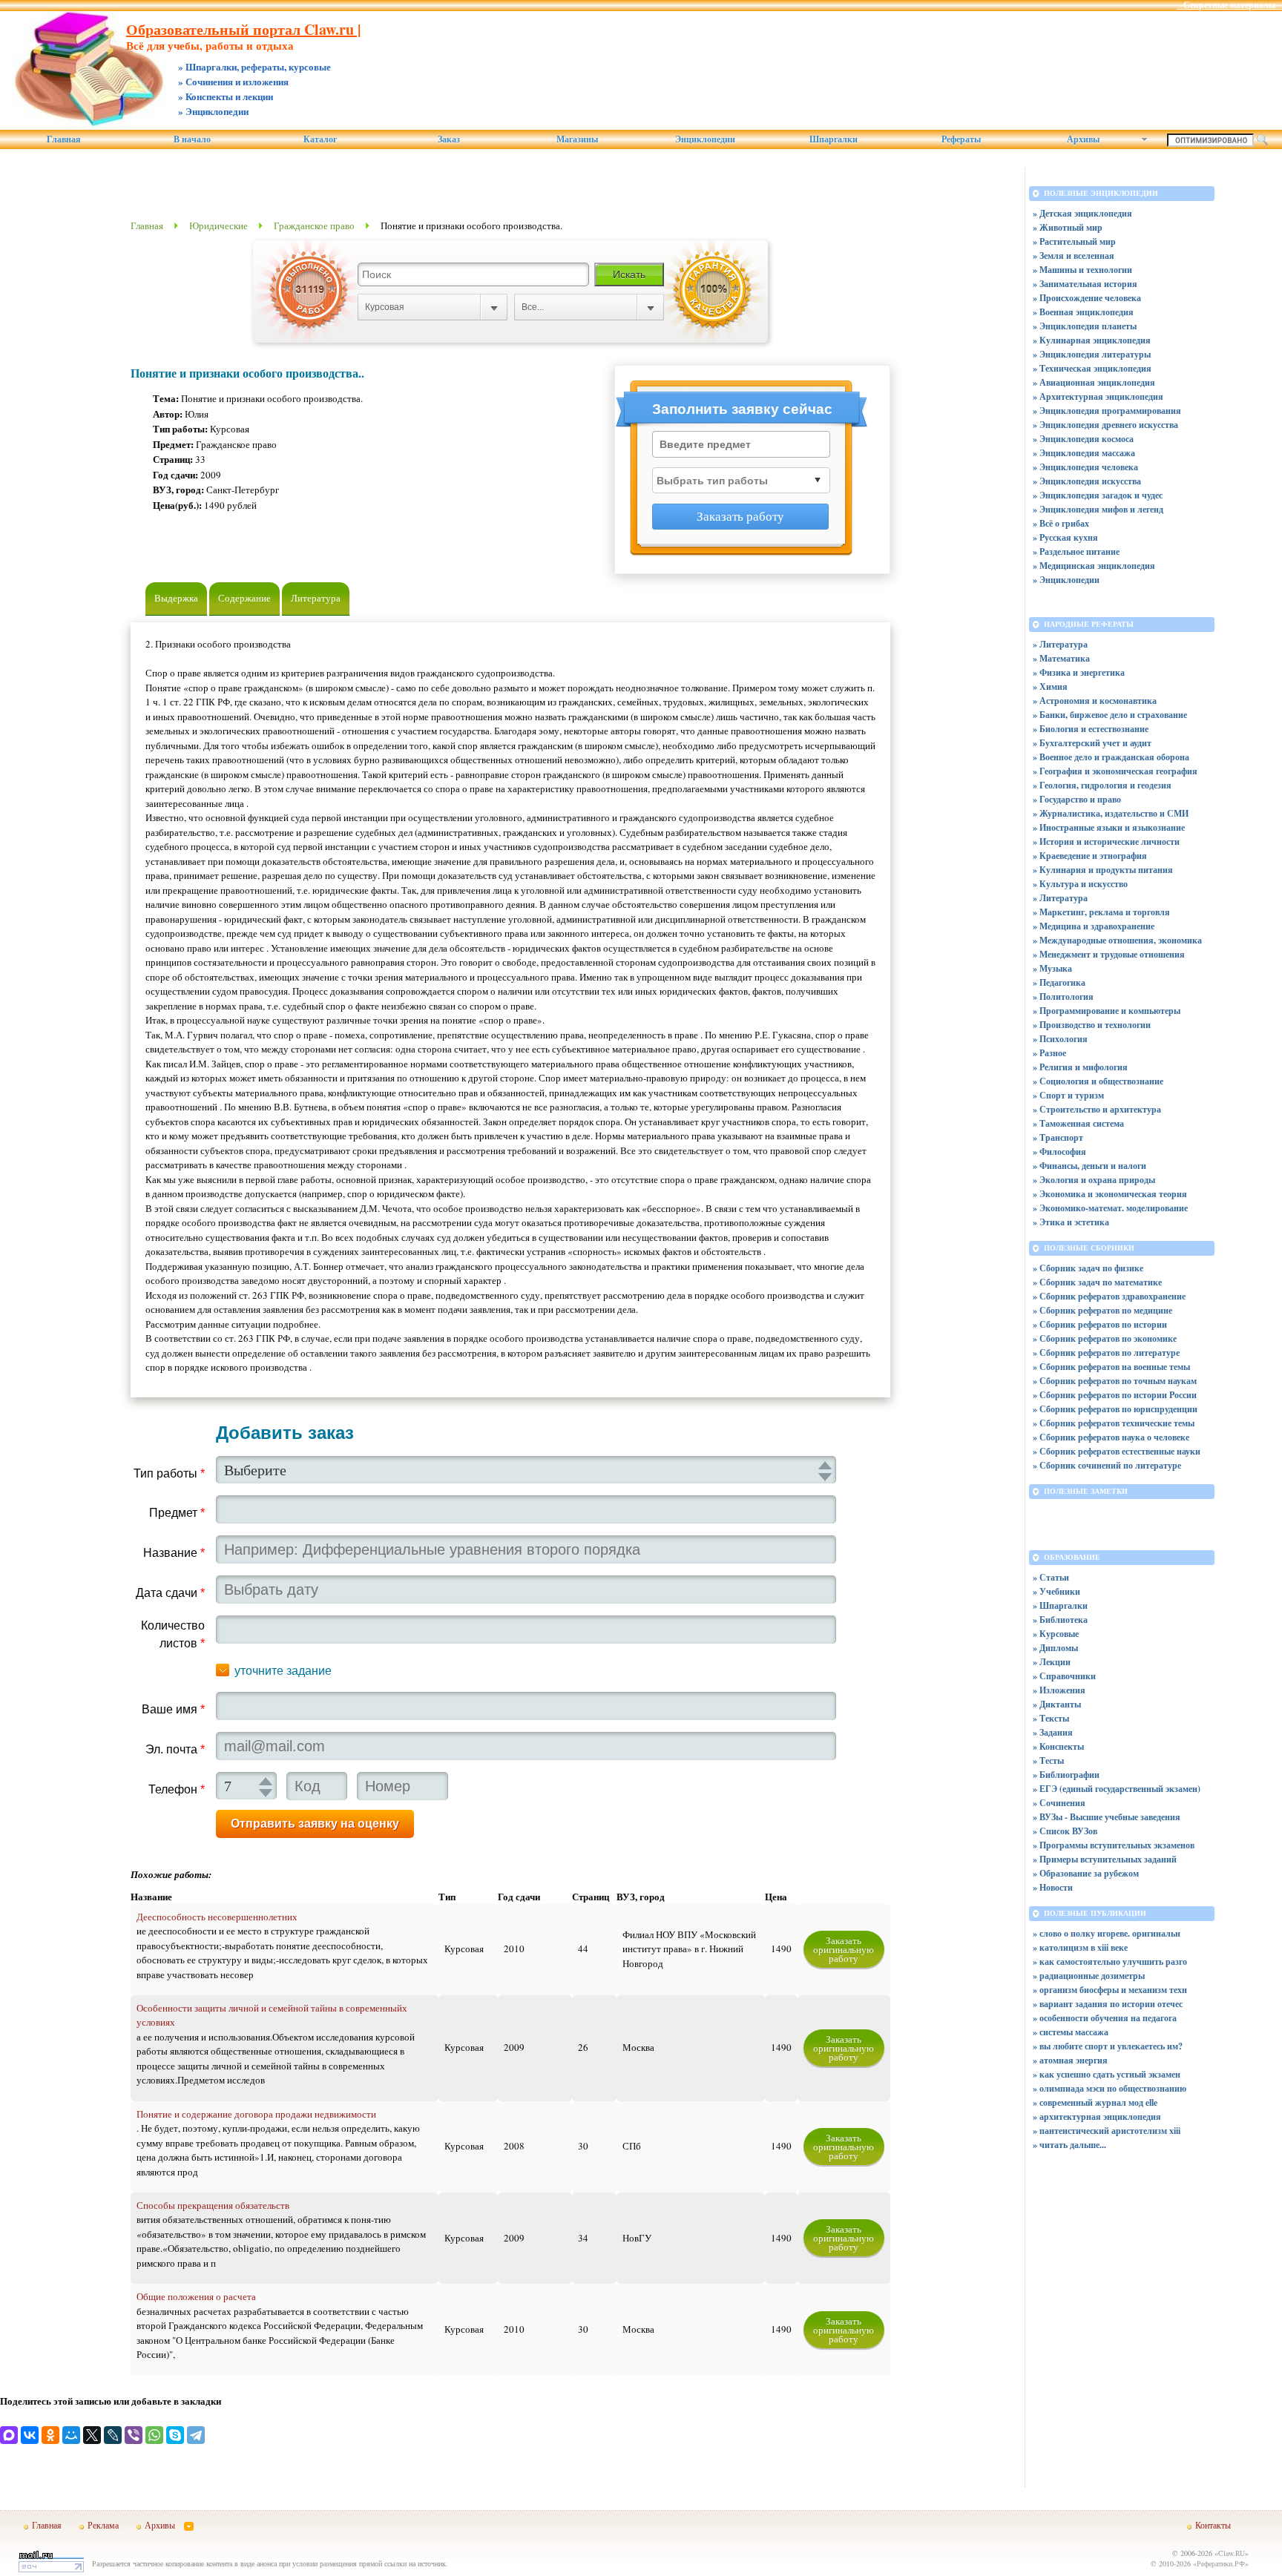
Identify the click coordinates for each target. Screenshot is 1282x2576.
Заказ (449, 139)
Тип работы (169, 1473)
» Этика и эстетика (1071, 1222)
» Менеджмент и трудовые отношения (1109, 954)
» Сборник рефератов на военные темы (1111, 1367)
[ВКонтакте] (30, 2435)
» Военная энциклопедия (1083, 312)
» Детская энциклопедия (1082, 213)
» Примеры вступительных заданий (1105, 1859)
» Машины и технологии (1082, 270)
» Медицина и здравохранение (1094, 926)
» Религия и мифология (1080, 1067)
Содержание (244, 598)
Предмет (177, 1513)
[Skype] (175, 2435)
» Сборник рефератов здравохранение (1109, 1296)
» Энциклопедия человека (1085, 467)
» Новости (1053, 1887)
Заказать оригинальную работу (844, 1949)
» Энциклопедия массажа (1084, 453)
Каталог (320, 139)
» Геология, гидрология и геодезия (1102, 785)
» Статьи (1051, 1577)
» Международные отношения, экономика (1117, 940)
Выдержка (176, 598)
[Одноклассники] (50, 2435)
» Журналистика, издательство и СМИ (1111, 813)
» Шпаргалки (1060, 1605)
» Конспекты (1058, 1746)
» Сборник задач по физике (1088, 1268)
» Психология (1060, 1039)
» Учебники (1056, 1591)
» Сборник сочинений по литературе (1107, 1465)
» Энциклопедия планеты (1085, 326)
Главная (64, 139)
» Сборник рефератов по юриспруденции (1115, 1409)
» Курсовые (1056, 1634)
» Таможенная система (1078, 1123)
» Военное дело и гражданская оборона (1111, 757)
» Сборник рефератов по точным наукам (1115, 1381)
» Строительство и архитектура (1097, 1109)
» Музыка (1052, 968)
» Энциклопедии (1066, 580)
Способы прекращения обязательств (213, 2205)
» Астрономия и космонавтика (1095, 701)
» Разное (1049, 1053)
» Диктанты (1057, 1704)
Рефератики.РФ (1221, 2563)
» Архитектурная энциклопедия (1098, 396)
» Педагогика (1059, 982)
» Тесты (1048, 1760)
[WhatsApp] (154, 2435)
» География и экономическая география (1115, 771)
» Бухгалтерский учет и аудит (1092, 743)
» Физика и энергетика (1079, 672)
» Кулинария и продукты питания (1103, 870)
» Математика (1061, 658)
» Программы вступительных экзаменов (1114, 1845)
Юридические (218, 225)
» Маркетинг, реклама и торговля (1101, 912)
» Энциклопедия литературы (1092, 354)
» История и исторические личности (1106, 841)
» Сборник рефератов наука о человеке (1111, 1437)
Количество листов (173, 1634)
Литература (316, 598)
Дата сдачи (170, 1593)
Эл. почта (175, 1749)
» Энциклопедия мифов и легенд (1098, 509)
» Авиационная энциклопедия (1094, 382)
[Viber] (134, 2435)
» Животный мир (1068, 227)
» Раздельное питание (1076, 551)
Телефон (177, 1789)
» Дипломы (1055, 1648)
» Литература (1060, 644)
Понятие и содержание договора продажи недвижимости (256, 2114)
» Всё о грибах (1061, 523)
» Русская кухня (1065, 537)
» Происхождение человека (1087, 298)
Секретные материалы (1229, 5)
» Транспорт (1058, 1137)
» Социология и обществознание (1098, 1081)
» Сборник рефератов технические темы (1114, 1423)
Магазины (577, 139)
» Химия (1050, 686)
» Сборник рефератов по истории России (1115, 1395)
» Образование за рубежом (1086, 1873)
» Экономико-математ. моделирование (1110, 1208)
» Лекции (1052, 1662)
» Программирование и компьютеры (1107, 1011)
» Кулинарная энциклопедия (1092, 340)
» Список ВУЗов (1065, 1831)
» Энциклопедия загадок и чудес (1098, 495)
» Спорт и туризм (1068, 1095)
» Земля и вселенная (1074, 256)
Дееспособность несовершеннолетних (217, 1917)
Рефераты (961, 139)
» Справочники (1064, 1676)
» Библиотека (1060, 1620)
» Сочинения (1059, 1803)
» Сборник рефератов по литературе (1106, 1353)
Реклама (103, 2525)
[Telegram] (196, 2435)
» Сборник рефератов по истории (1100, 1324)
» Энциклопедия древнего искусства (1105, 425)
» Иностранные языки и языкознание (1109, 827)
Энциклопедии (705, 139)
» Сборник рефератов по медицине (1102, 1310)
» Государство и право (1077, 799)
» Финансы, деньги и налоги (1089, 1166)
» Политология (1063, 997)
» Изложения (1059, 1690)
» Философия (1059, 1152)
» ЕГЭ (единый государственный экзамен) (1117, 1789)
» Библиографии (1066, 1775)
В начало (192, 139)
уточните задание (283, 1671)
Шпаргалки (834, 139)
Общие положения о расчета (196, 2296)
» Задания (1053, 1732)
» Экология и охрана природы (1094, 1180)
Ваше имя (173, 1709)
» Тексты (1051, 1718)
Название (174, 1553)
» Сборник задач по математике (1097, 1282)
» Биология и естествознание (1091, 729)
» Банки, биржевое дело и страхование (1110, 715)
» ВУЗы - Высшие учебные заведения (1107, 1817)
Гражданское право (314, 225)
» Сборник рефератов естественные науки (1117, 1451)
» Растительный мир (1074, 241)
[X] (92, 2435)
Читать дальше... (1073, 2145)
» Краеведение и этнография (1090, 856)
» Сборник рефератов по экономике (1105, 1338)
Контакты (1213, 2525)
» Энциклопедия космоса (1083, 439)
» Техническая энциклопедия (1092, 368)
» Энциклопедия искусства (1087, 481)
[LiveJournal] (113, 2435)
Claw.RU (1232, 2553)
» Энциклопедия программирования (1107, 411)
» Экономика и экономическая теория (1110, 1194)
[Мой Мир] (71, 2435)
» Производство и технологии (1092, 1025)
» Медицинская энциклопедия (1094, 566)
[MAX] (9, 2435)
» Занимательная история (1085, 284)
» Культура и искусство (1080, 884)
